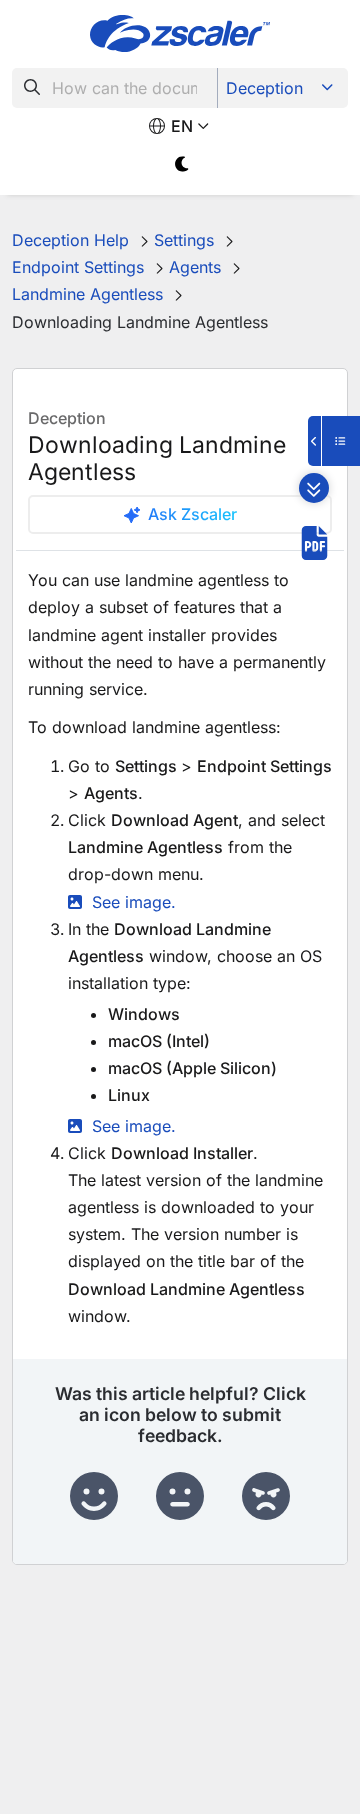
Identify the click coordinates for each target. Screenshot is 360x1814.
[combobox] (115, 88)
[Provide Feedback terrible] (266, 1497)
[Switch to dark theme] (182, 164)
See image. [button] (134, 902)
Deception (264, 88)
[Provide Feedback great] (94, 1497)
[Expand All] (314, 488)
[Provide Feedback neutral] (180, 1497)
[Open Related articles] (334, 441)
